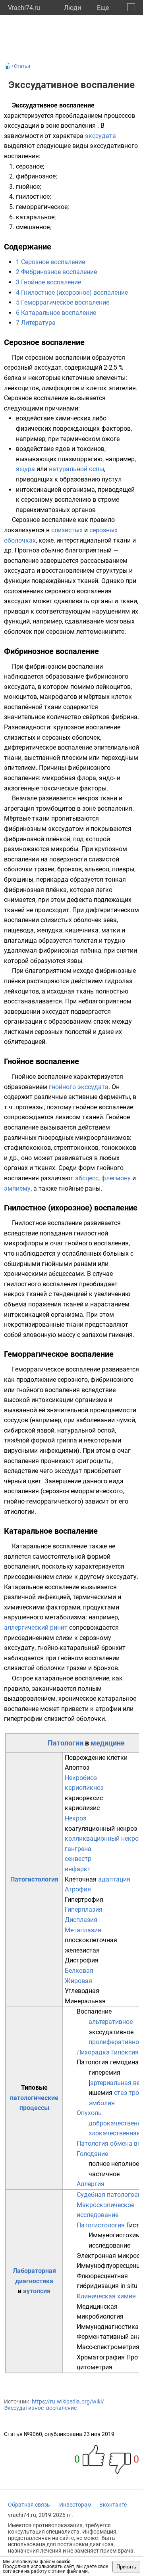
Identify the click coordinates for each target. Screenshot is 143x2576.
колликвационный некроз (103, 1838)
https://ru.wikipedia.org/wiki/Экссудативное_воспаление (54, 2405)
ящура (25, 469)
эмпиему (17, 1188)
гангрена (78, 1849)
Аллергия (91, 2184)
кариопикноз (84, 1788)
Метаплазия (83, 1930)
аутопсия (37, 2291)
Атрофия (78, 1889)
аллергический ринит (36, 1628)
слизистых (67, 530)
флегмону (116, 1178)
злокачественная (114, 2133)
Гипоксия (125, 2052)
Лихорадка (93, 2052)
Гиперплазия (84, 1909)
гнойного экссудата (79, 1087)
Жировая (78, 1981)
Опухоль (89, 2113)
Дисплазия (81, 1920)
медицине (108, 1743)
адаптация (114, 1879)
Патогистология (34, 1879)
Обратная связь (29, 2505)
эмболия (102, 2103)
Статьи (22, 66)
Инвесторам (75, 2505)
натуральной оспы (76, 469)
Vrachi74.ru (24, 8)
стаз (121, 2093)
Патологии (66, 1743)
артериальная (111, 2083)
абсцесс (87, 1178)
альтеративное (111, 2022)
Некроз (75, 1818)
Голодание (92, 2154)
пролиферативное (115, 2042)
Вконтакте (113, 2505)
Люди (72, 8)
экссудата (100, 136)
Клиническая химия (106, 2296)
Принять (126, 2567)
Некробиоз (81, 1778)
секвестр (78, 1859)
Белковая (79, 1971)
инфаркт (78, 1869)
